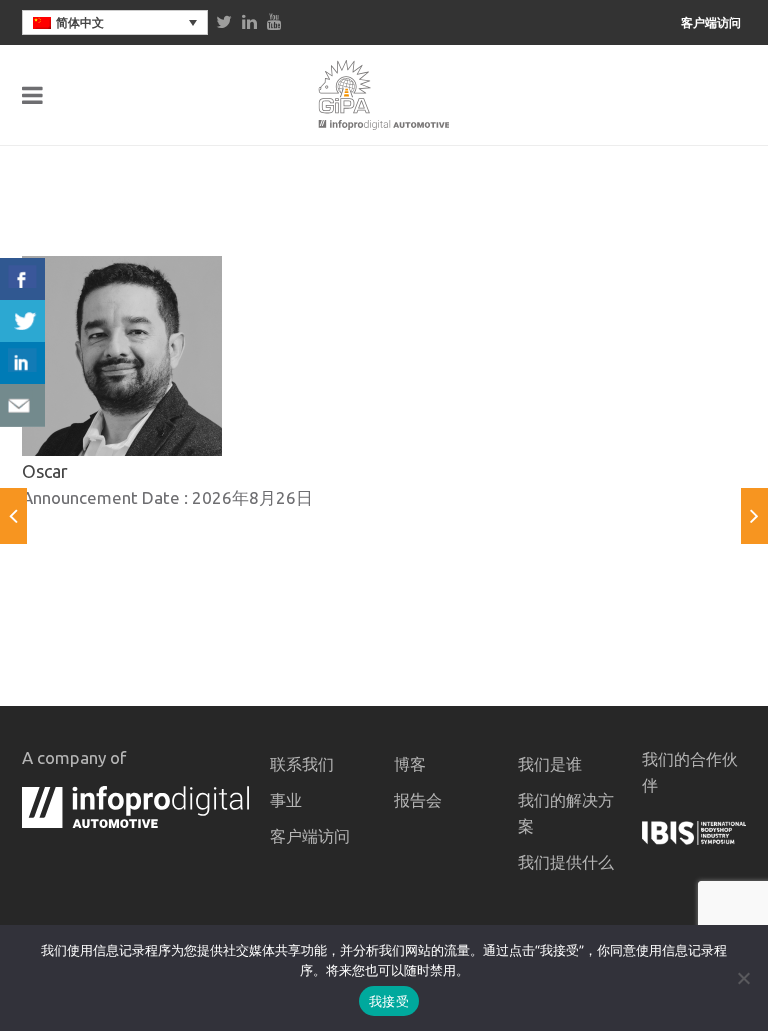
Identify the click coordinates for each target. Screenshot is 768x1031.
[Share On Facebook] (22, 279)
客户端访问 (711, 23)
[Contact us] (22, 405)
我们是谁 (550, 764)
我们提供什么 (566, 862)
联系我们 (302, 764)
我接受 (389, 1001)
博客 (410, 764)
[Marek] (754, 516)
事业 (286, 800)
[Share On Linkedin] (22, 363)
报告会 (418, 800)
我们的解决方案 (566, 813)
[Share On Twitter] (22, 321)
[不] (743, 978)
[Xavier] (13, 516)
